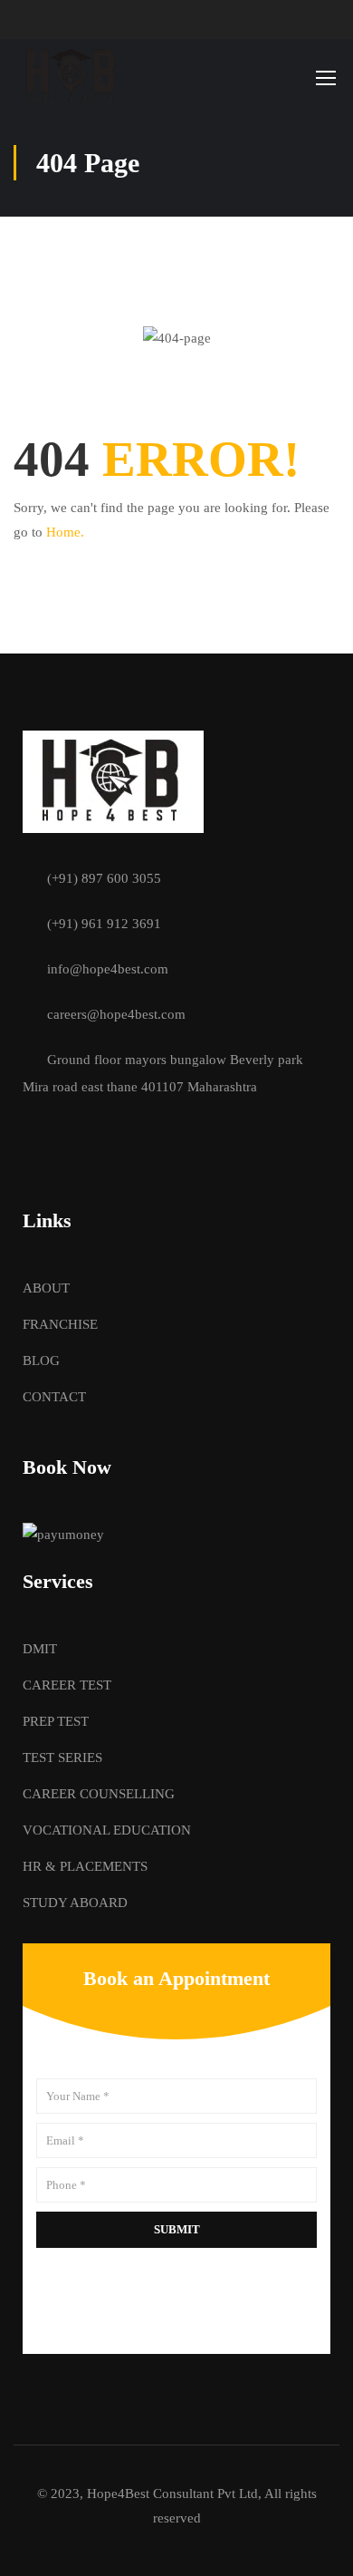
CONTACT (54, 1397)
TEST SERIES (62, 1758)
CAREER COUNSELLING (99, 1794)
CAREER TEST (67, 1685)
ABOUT (46, 1288)
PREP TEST (56, 1721)
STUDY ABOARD (75, 1903)
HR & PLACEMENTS (85, 1866)
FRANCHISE (60, 1324)
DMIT (40, 1649)
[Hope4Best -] (72, 77)
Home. (65, 532)
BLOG (41, 1361)
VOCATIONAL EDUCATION (107, 1830)
